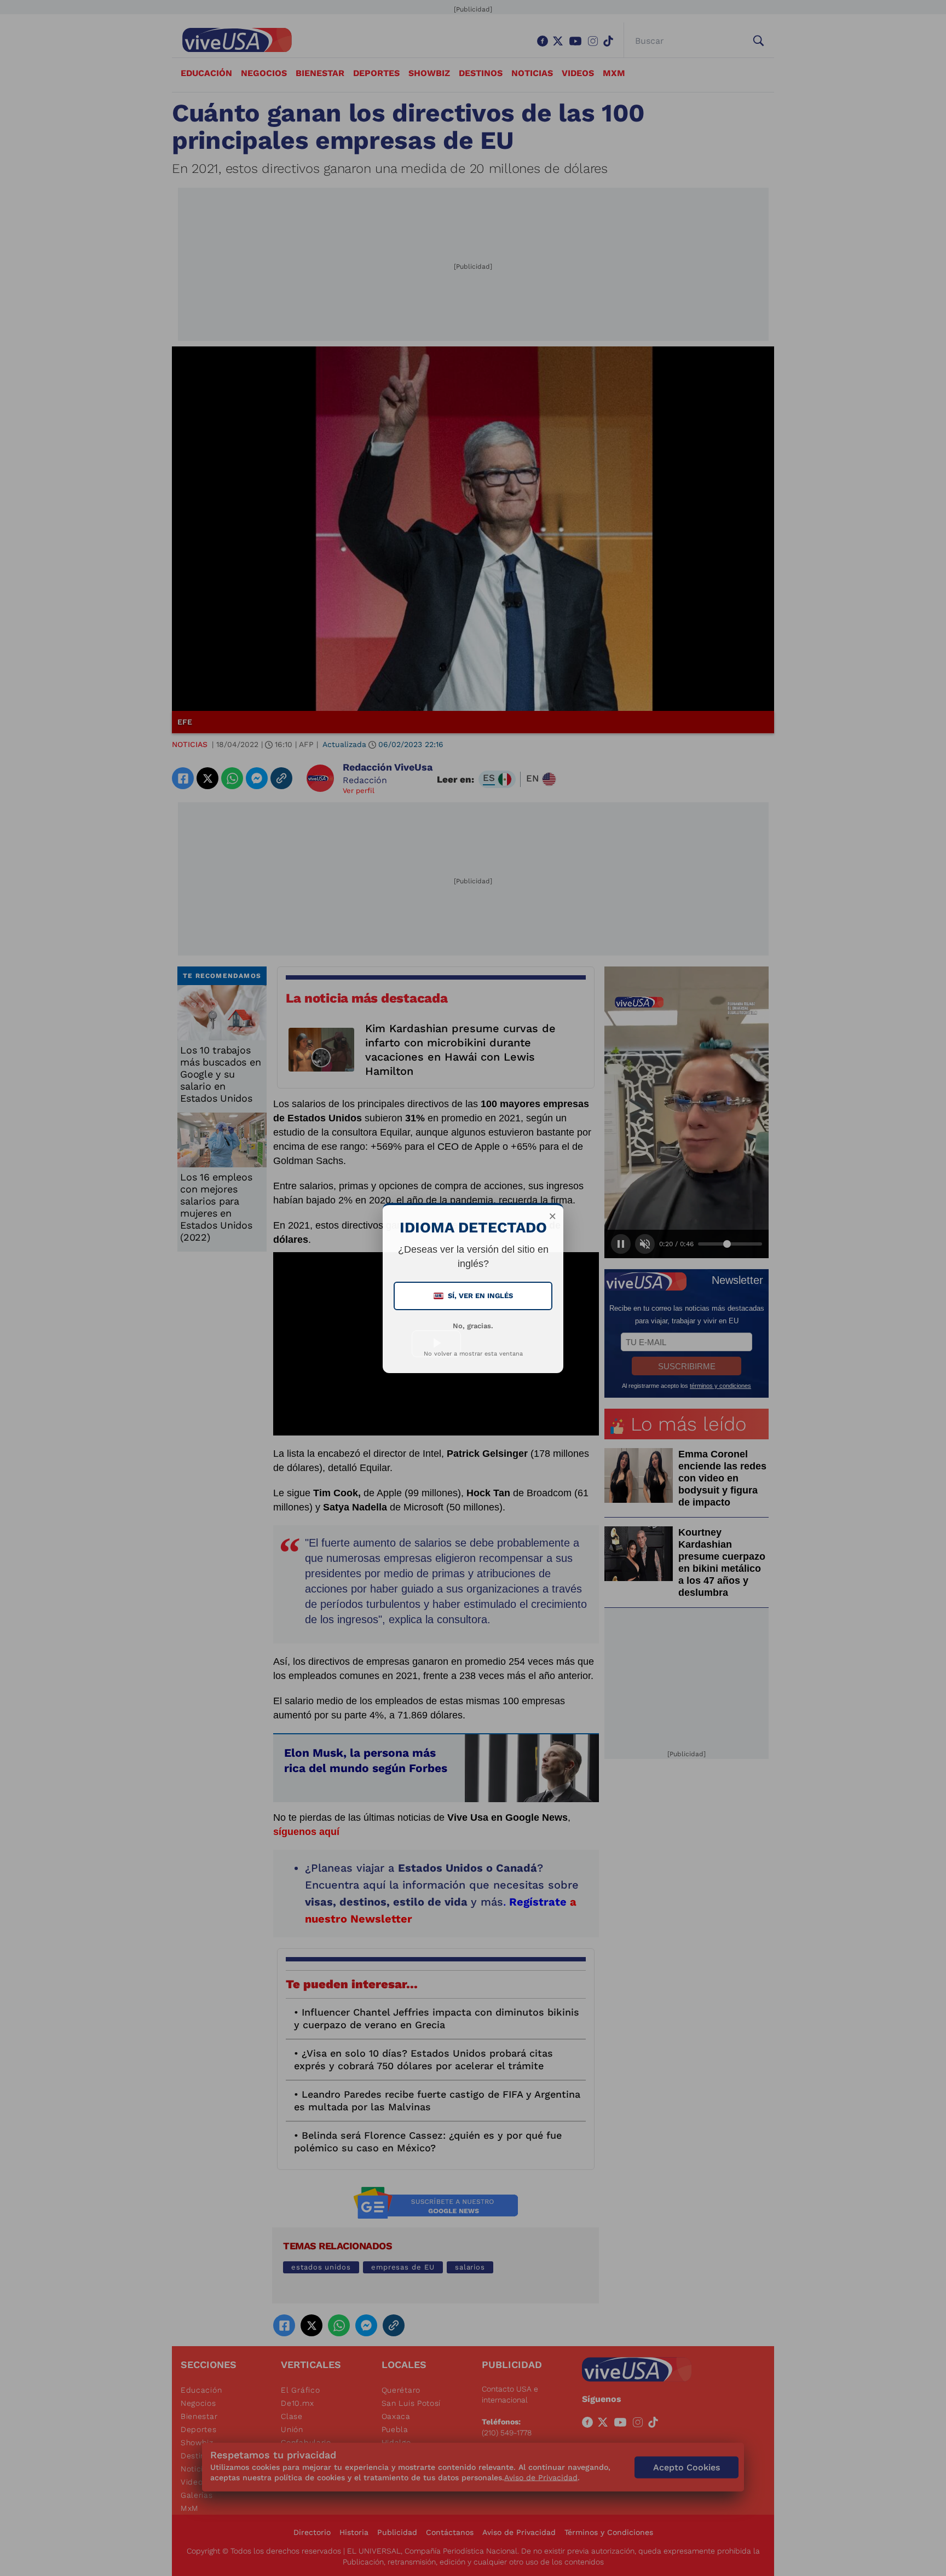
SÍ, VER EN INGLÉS (474, 1296)
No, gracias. (473, 1326)
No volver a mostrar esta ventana (473, 1354)
